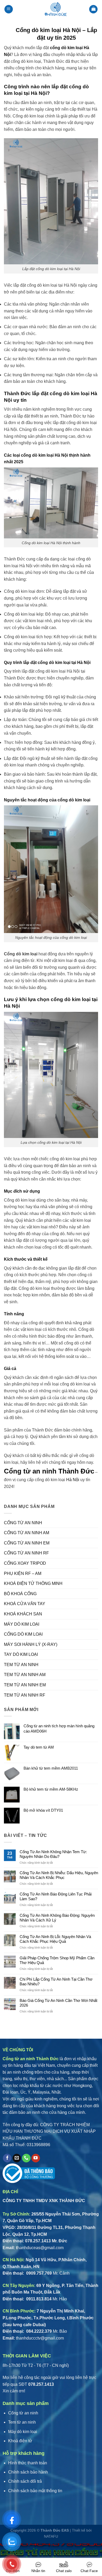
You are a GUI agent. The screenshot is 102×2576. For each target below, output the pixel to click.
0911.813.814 (38, 2299)
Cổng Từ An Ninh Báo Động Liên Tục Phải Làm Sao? (56, 1896)
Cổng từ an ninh (23, 2413)
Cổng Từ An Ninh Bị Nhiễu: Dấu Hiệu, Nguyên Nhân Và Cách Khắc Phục (59, 1875)
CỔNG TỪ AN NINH (23, 1523)
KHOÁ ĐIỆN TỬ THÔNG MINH (33, 1583)
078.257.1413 (38, 2241)
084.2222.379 (38, 2331)
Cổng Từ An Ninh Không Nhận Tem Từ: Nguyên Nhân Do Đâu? (53, 1854)
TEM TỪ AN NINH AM (25, 1675)
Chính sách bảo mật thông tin (35, 2491)
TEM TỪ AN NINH (21, 1665)
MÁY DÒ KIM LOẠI (22, 1624)
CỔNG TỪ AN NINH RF (26, 1553)
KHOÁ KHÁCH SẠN (23, 1614)
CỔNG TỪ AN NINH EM (27, 1543)
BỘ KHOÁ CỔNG (20, 1594)
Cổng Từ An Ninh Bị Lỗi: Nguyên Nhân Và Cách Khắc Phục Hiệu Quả (55, 1939)
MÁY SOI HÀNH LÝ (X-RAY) (31, 1644)
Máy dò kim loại (23, 2432)
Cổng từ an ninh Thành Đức (49, 1471)
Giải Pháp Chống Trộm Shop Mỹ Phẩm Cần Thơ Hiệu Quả (57, 1960)
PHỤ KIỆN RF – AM (23, 1573)
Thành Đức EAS (55, 2530)
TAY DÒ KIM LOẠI (21, 1654)
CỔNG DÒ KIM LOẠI (23, 1634)
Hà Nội (73, 1480)
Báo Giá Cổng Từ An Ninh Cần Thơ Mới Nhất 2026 (58, 2003)
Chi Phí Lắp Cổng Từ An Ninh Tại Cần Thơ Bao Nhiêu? (56, 1982)
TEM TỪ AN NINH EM (25, 1685)
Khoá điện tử (20, 2441)
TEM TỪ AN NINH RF (25, 1695)
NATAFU (51, 2536)
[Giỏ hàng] (93, 9)
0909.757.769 (38, 2273)
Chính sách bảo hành (28, 2472)
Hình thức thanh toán (28, 2463)
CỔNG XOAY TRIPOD (25, 1563)
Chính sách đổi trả (25, 2481)
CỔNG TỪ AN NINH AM (27, 1533)
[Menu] (9, 9)
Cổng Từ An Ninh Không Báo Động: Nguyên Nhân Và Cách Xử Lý (57, 1918)
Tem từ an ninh (22, 2422)
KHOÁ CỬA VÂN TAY (25, 1604)
